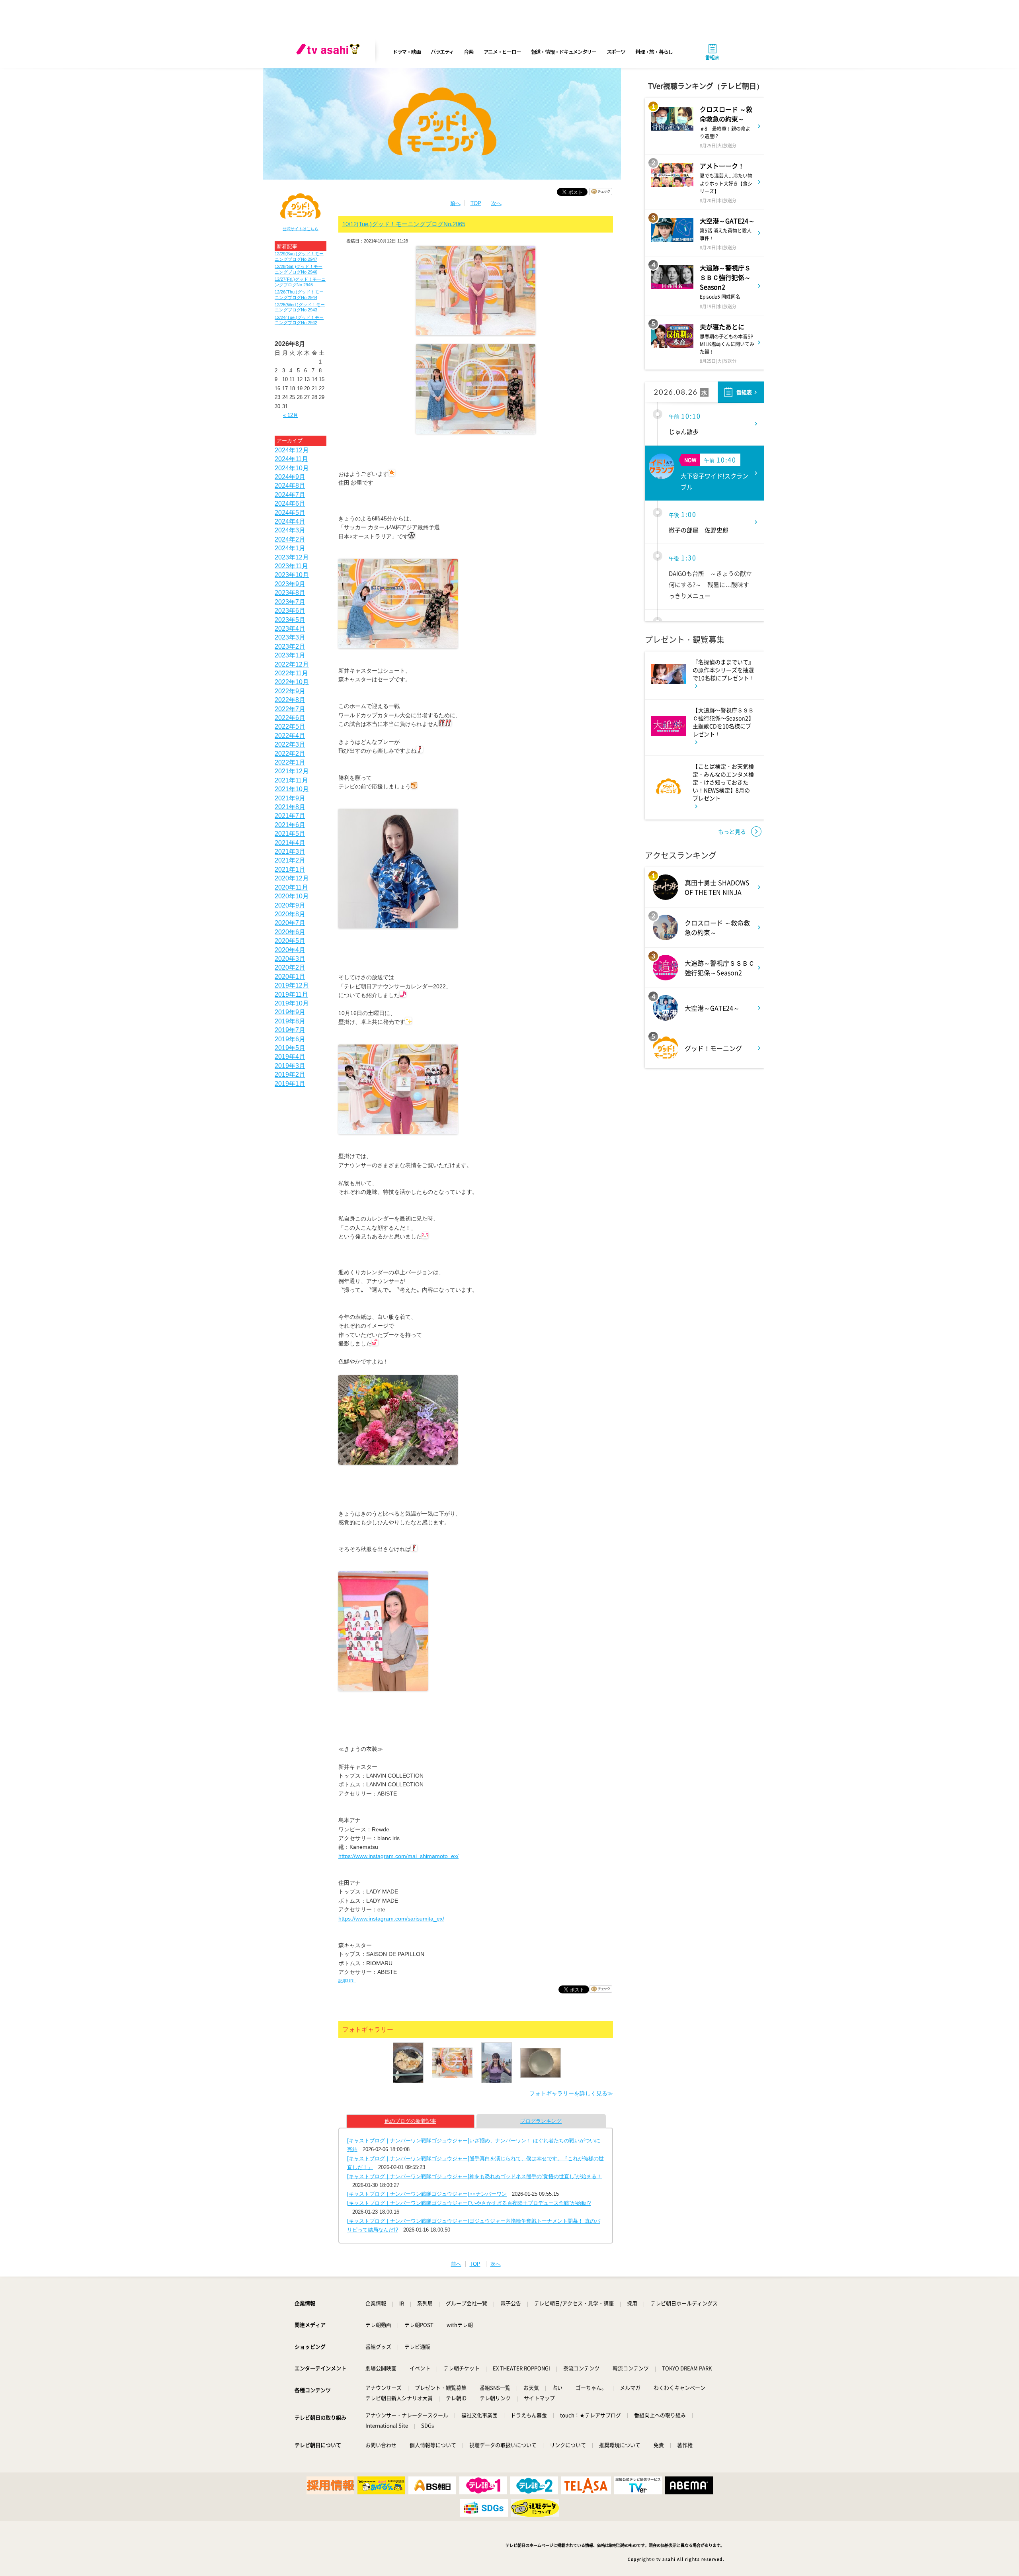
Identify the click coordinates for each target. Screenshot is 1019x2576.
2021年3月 (290, 852)
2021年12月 (292, 771)
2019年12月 (292, 985)
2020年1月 (290, 977)
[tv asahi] (330, 52)
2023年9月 (290, 584)
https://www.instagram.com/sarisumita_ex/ (391, 1919)
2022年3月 (290, 744)
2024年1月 (290, 548)
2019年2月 (290, 1075)
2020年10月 (292, 896)
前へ (455, 203)
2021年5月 (290, 834)
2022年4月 (290, 736)
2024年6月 (290, 504)
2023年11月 (291, 566)
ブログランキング (541, 2121)
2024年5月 (290, 513)
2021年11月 (291, 780)
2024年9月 (290, 477)
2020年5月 (290, 941)
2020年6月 (290, 932)
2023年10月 (292, 575)
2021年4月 (290, 843)
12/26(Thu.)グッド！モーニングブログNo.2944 (299, 294)
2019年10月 (292, 1003)
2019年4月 (290, 1057)
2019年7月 (290, 1030)
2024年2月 (290, 539)
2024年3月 (290, 530)
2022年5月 (290, 727)
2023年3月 (290, 637)
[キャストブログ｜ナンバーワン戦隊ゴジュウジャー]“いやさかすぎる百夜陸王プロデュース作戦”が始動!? (469, 2203)
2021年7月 (290, 816)
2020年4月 (290, 950)
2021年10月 (292, 789)
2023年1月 (290, 655)
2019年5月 (290, 1048)
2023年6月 (290, 611)
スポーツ (616, 52)
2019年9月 (290, 1012)
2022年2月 (290, 754)
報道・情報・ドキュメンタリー (564, 52)
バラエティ (442, 52)
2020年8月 (290, 914)
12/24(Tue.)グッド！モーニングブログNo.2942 (299, 320)
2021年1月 (290, 869)
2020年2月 (290, 967)
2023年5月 (290, 620)
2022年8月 (290, 700)
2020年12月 (292, 878)
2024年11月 (291, 459)
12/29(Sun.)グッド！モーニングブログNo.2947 (299, 256)
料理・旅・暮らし (654, 52)
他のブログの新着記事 (410, 2121)
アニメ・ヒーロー (502, 52)
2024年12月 (292, 450)
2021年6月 (290, 825)
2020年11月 (291, 887)
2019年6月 (290, 1039)
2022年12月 (292, 664)
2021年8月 (290, 807)
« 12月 (291, 415)
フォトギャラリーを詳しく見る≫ (571, 2093)
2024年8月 (290, 486)
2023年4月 (290, 629)
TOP (476, 203)
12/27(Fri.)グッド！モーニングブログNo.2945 (300, 282)
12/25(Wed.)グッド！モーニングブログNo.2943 (300, 307)
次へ (496, 203)
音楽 (468, 52)
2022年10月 (292, 682)
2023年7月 (290, 602)
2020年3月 (290, 959)
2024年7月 (290, 495)
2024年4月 (290, 521)
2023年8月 (290, 593)
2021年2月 (290, 860)
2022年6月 (290, 718)
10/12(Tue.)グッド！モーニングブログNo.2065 (404, 224)
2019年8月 (290, 1021)
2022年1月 (290, 762)
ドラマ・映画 (406, 52)
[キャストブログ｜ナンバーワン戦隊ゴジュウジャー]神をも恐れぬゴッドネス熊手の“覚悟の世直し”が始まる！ (474, 2176)
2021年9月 (290, 798)
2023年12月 (292, 557)
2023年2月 (290, 646)
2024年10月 (292, 468)
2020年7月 (290, 923)
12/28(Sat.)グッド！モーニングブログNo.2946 (299, 269)
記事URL (347, 1981)
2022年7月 (290, 709)
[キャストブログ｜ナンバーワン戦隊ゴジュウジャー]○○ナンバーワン (427, 2194)
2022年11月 (291, 673)
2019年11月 (291, 995)
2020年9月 (290, 905)
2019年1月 (290, 1084)
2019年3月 (290, 1066)
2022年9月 (290, 691)
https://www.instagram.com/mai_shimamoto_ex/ (398, 1856)
